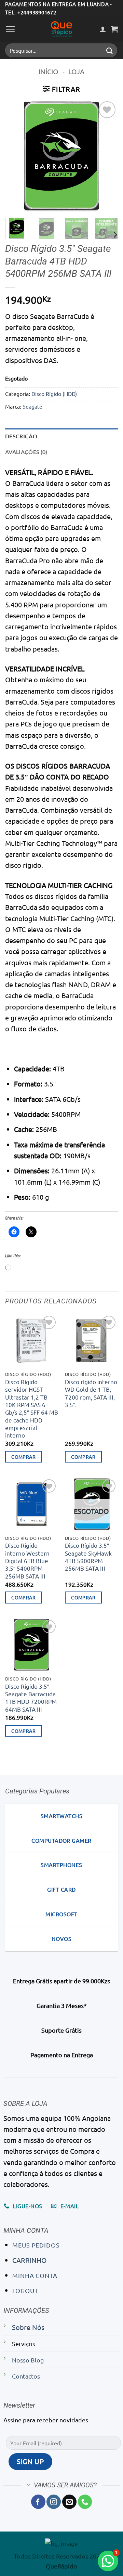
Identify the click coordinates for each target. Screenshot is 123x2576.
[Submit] (110, 50)
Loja (76, 71)
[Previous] (16, 156)
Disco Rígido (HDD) (54, 394)
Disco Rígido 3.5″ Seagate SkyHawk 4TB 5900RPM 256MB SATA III (88, 1557)
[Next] (107, 156)
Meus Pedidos (36, 2245)
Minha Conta (35, 2275)
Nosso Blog (28, 2360)
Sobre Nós (28, 2327)
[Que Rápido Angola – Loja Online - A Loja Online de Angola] (61, 29)
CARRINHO (30, 2260)
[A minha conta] (103, 29)
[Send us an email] (69, 2502)
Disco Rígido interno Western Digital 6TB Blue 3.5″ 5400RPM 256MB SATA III (27, 1560)
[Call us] (85, 2502)
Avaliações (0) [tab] (26, 452)
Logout (25, 2290)
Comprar (23, 1457)
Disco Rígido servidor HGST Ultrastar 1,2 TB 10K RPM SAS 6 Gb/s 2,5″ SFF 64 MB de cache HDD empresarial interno (32, 1408)
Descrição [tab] (21, 436)
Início (49, 71)
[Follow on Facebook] (38, 2502)
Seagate (32, 406)
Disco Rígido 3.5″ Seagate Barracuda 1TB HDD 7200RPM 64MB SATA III (31, 1698)
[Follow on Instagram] (54, 2502)
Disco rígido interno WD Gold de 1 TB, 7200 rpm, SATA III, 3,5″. (91, 1393)
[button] (10, 29)
